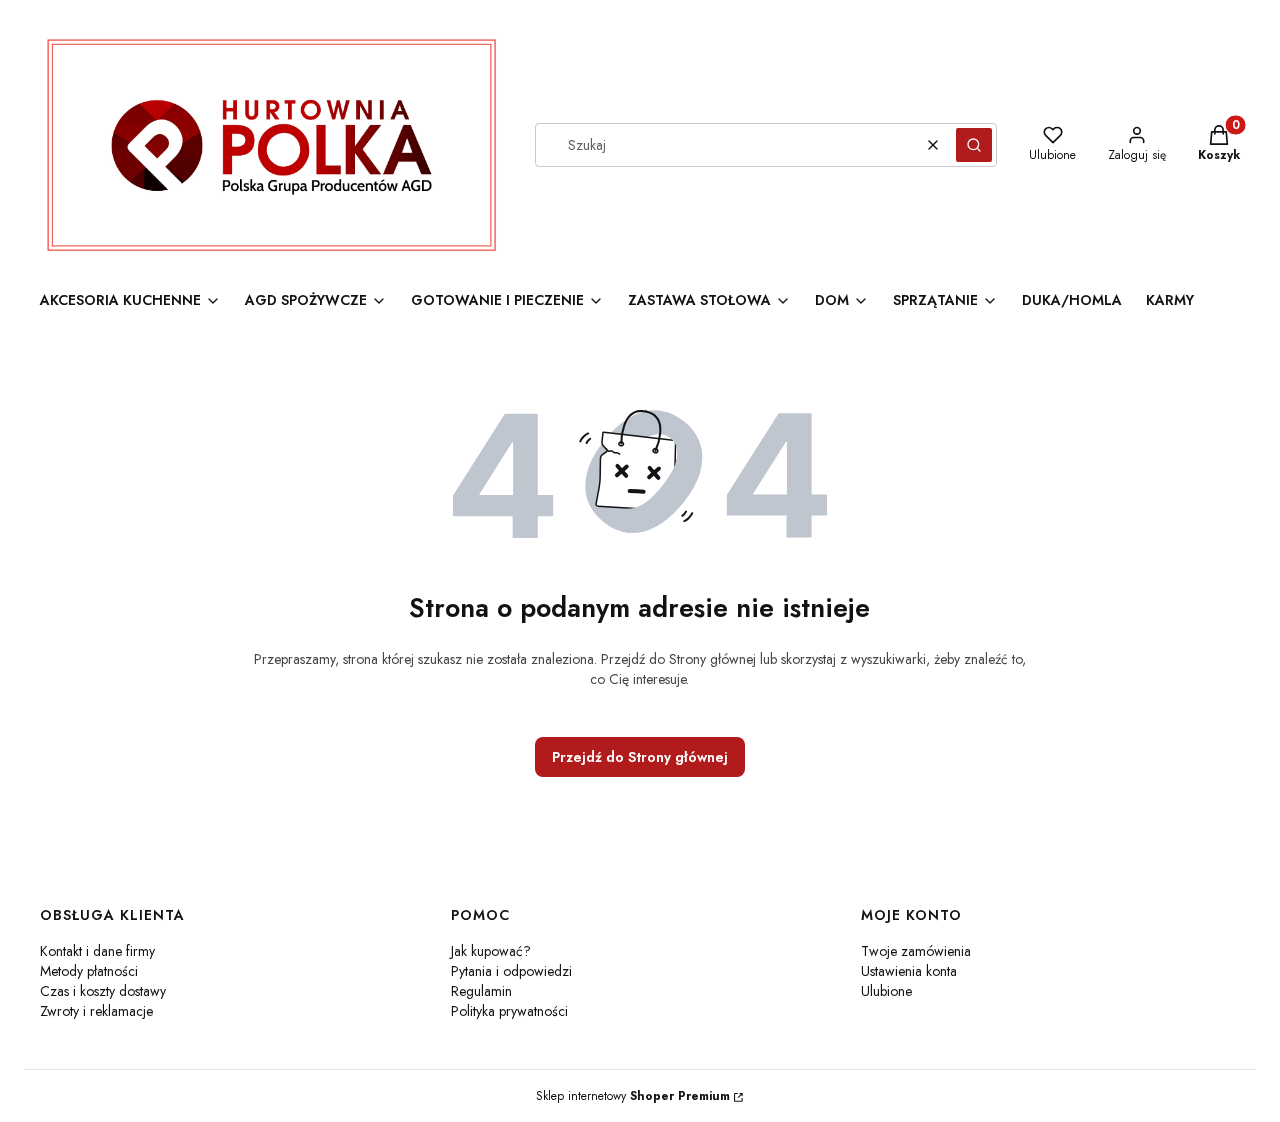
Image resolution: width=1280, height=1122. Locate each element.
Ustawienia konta (909, 971)
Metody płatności (89, 971)
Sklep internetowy (633, 1096)
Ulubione (886, 991)
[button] (974, 145)
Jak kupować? (491, 951)
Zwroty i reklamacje (96, 1011)
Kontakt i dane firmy (97, 951)
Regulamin (481, 991)
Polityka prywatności (509, 1011)
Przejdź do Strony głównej (640, 757)
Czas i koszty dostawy (103, 991)
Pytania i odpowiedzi (511, 971)
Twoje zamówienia (916, 951)
